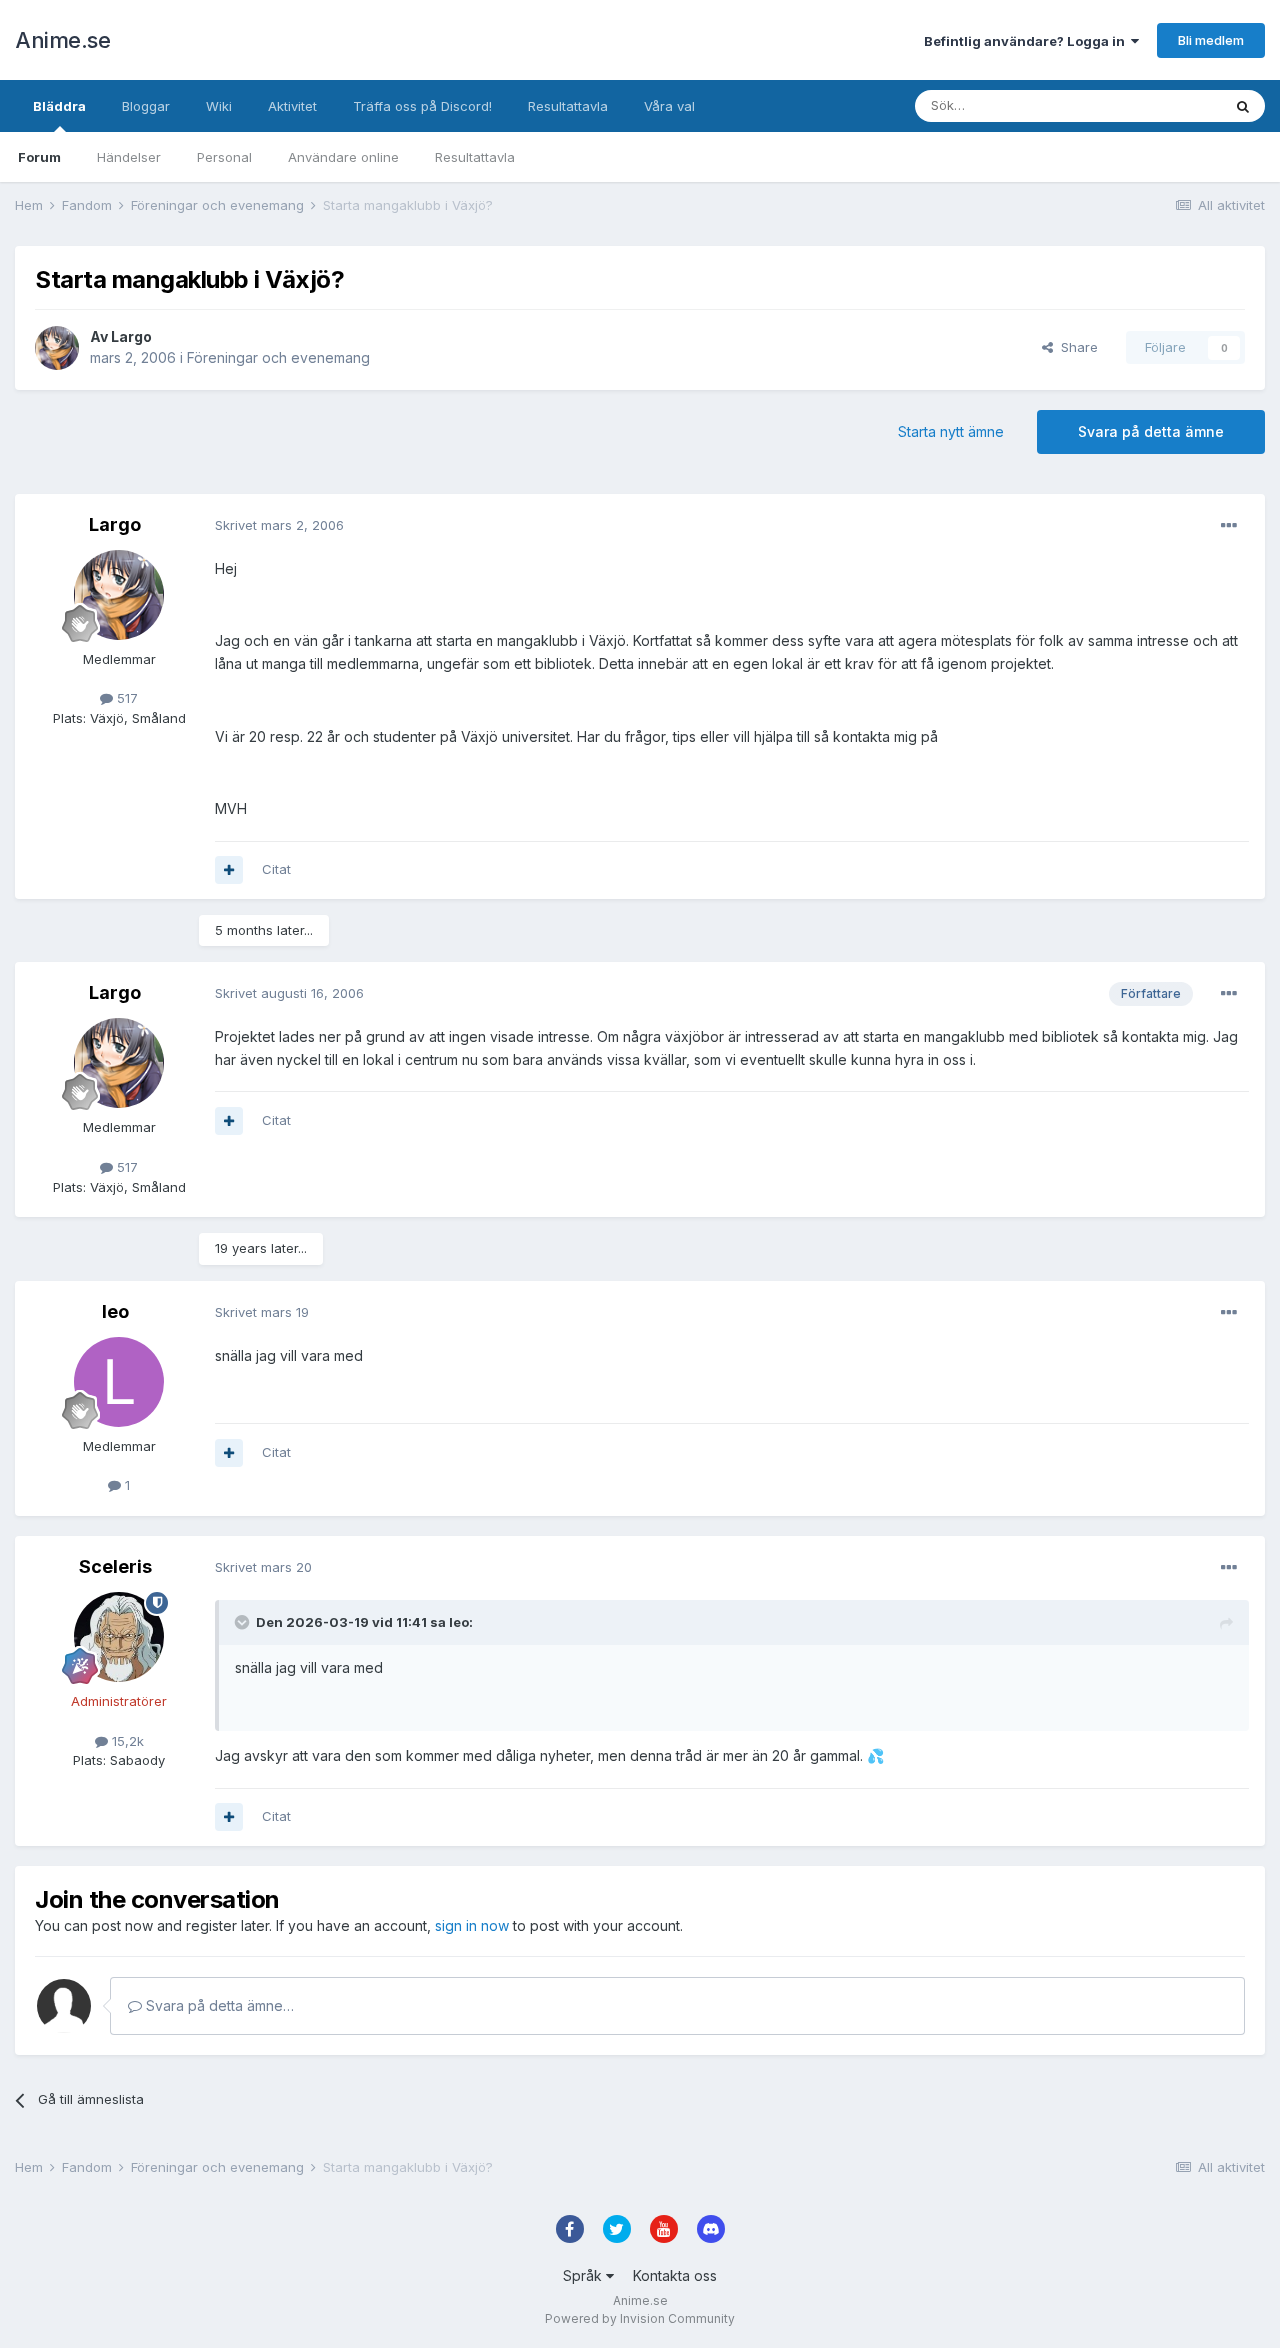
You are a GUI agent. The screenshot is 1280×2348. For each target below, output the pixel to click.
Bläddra (59, 106)
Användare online (343, 157)
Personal (224, 157)
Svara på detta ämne (1151, 431)
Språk (584, 2275)
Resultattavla (475, 157)
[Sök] (1243, 106)
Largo (131, 336)
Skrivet (279, 525)
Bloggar (146, 106)
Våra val (669, 106)
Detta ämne (1160, 105)
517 (125, 698)
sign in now (472, 1925)
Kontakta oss (675, 2275)
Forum (39, 157)
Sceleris (115, 1566)
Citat (276, 869)
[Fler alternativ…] (1229, 526)
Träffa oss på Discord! (422, 106)
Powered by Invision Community (640, 2318)
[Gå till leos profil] (119, 1382)
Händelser (129, 157)
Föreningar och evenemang (278, 357)
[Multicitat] (229, 870)
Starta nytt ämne (951, 431)
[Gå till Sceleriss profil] (119, 1637)
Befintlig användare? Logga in (1027, 41)
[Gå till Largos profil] (57, 348)
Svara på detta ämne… (218, 2005)
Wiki (219, 106)
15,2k (126, 1741)
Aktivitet (292, 106)
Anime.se (62, 40)
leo (115, 1311)
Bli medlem (1211, 40)
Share (1075, 347)
